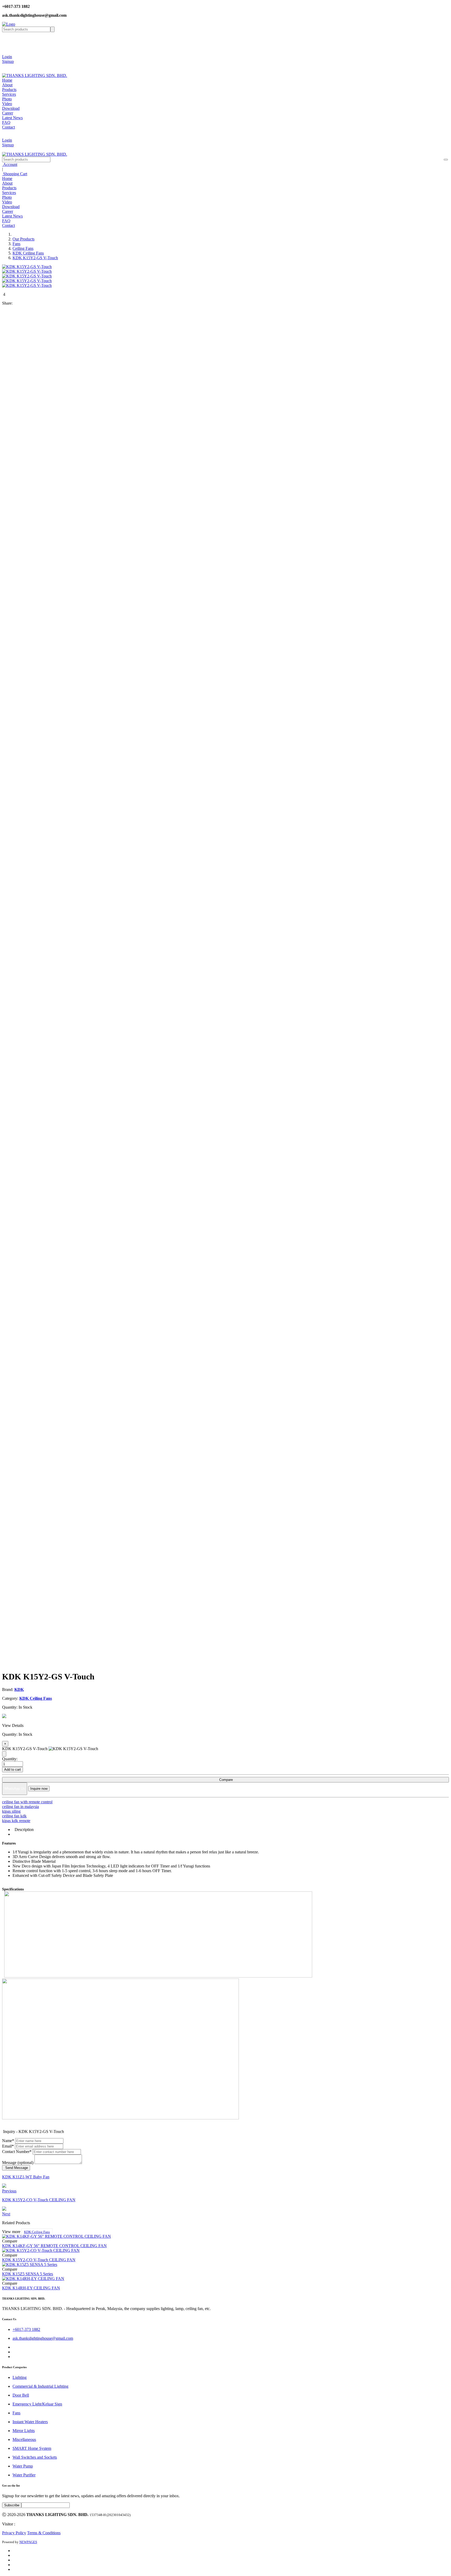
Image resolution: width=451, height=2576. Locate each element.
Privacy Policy (14, 2533)
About (7, 85)
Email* (8, 2146)
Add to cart (13, 1770)
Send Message (16, 2168)
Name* (8, 2141)
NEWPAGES (28, 2542)
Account (10, 164)
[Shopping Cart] (6, 66)
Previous (9, 2191)
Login (7, 57)
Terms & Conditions (44, 2533)
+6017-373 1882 (26, 2329)
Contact (8, 127)
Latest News (12, 118)
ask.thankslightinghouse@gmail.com (43, 2338)
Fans (16, 244)
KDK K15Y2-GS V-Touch (35, 258)
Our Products (23, 239)
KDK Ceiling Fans (28, 253)
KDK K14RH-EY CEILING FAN (31, 2288)
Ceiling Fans (23, 248)
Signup (8, 61)
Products (9, 90)
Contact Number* (17, 2152)
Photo (7, 99)
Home (7, 80)
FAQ (6, 122)
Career (8, 113)
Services (9, 94)
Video (7, 104)
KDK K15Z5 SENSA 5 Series (28, 2274)
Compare (225, 1780)
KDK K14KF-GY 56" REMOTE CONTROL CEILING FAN (54, 2246)
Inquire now (39, 1789)
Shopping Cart (15, 174)
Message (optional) (18, 2163)
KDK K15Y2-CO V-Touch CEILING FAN (39, 2200)
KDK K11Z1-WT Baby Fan (26, 2177)
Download (11, 108)
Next (6, 2214)
